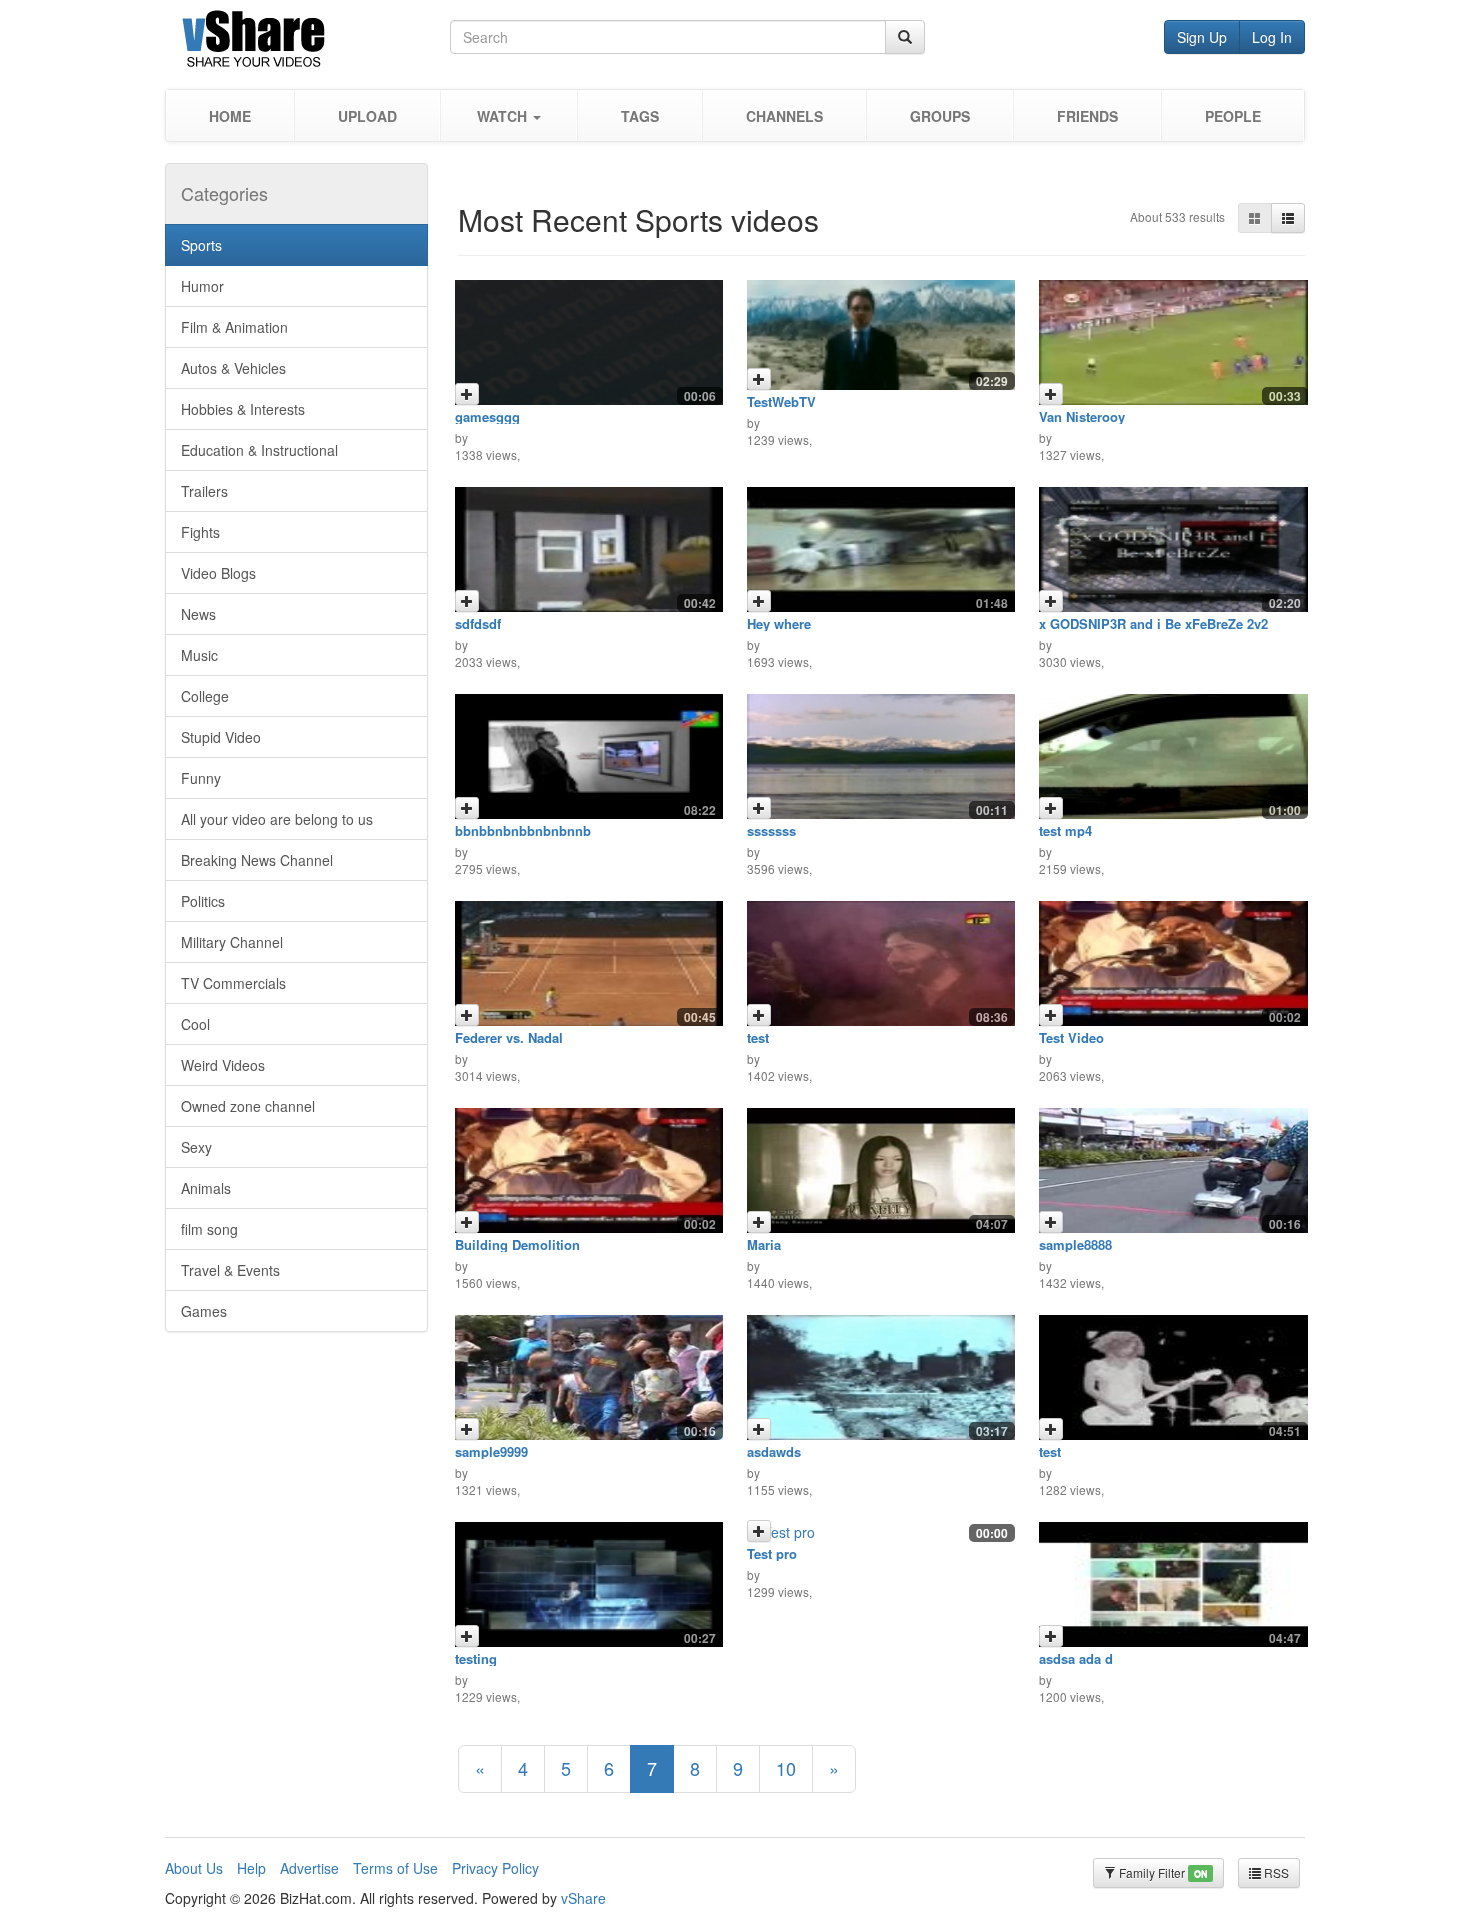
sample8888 (1075, 1244)
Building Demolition (517, 1244)
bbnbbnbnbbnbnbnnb (523, 830)
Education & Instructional (259, 450)
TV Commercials (233, 983)
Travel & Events (230, 1270)
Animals (206, 1188)
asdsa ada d (1076, 1658)
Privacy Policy (495, 1868)
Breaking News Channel (257, 860)
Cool (195, 1024)
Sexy (196, 1147)
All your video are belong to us (277, 819)
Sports (201, 245)
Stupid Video (221, 737)
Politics (203, 901)
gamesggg (487, 416)
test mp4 (1065, 830)
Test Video (1071, 1037)
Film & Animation (234, 327)
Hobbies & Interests (243, 409)
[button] (508, 115)
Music (199, 655)
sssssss (771, 830)
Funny (201, 778)
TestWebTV (781, 401)
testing (476, 1658)
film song (209, 1229)
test (758, 1037)
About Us (194, 1868)
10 (786, 1768)
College (205, 696)
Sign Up (1202, 37)
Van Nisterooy (1082, 416)
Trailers (204, 491)
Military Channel (232, 942)
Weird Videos (223, 1065)
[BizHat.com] (307, 42)
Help (251, 1868)
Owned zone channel (248, 1106)
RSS (1275, 1872)
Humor (202, 286)
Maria (764, 1244)
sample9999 (491, 1451)
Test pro (772, 1553)
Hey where (779, 623)
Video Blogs (218, 573)
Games (204, 1311)
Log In (1272, 37)
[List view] (1288, 218)
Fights (200, 532)
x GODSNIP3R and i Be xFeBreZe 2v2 (1153, 623)
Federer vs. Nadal (509, 1037)
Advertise (309, 1868)
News (198, 614)
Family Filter (1161, 1872)
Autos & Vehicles (233, 368)
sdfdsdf (478, 623)
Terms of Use (395, 1868)
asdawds (774, 1451)
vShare (583, 1898)
